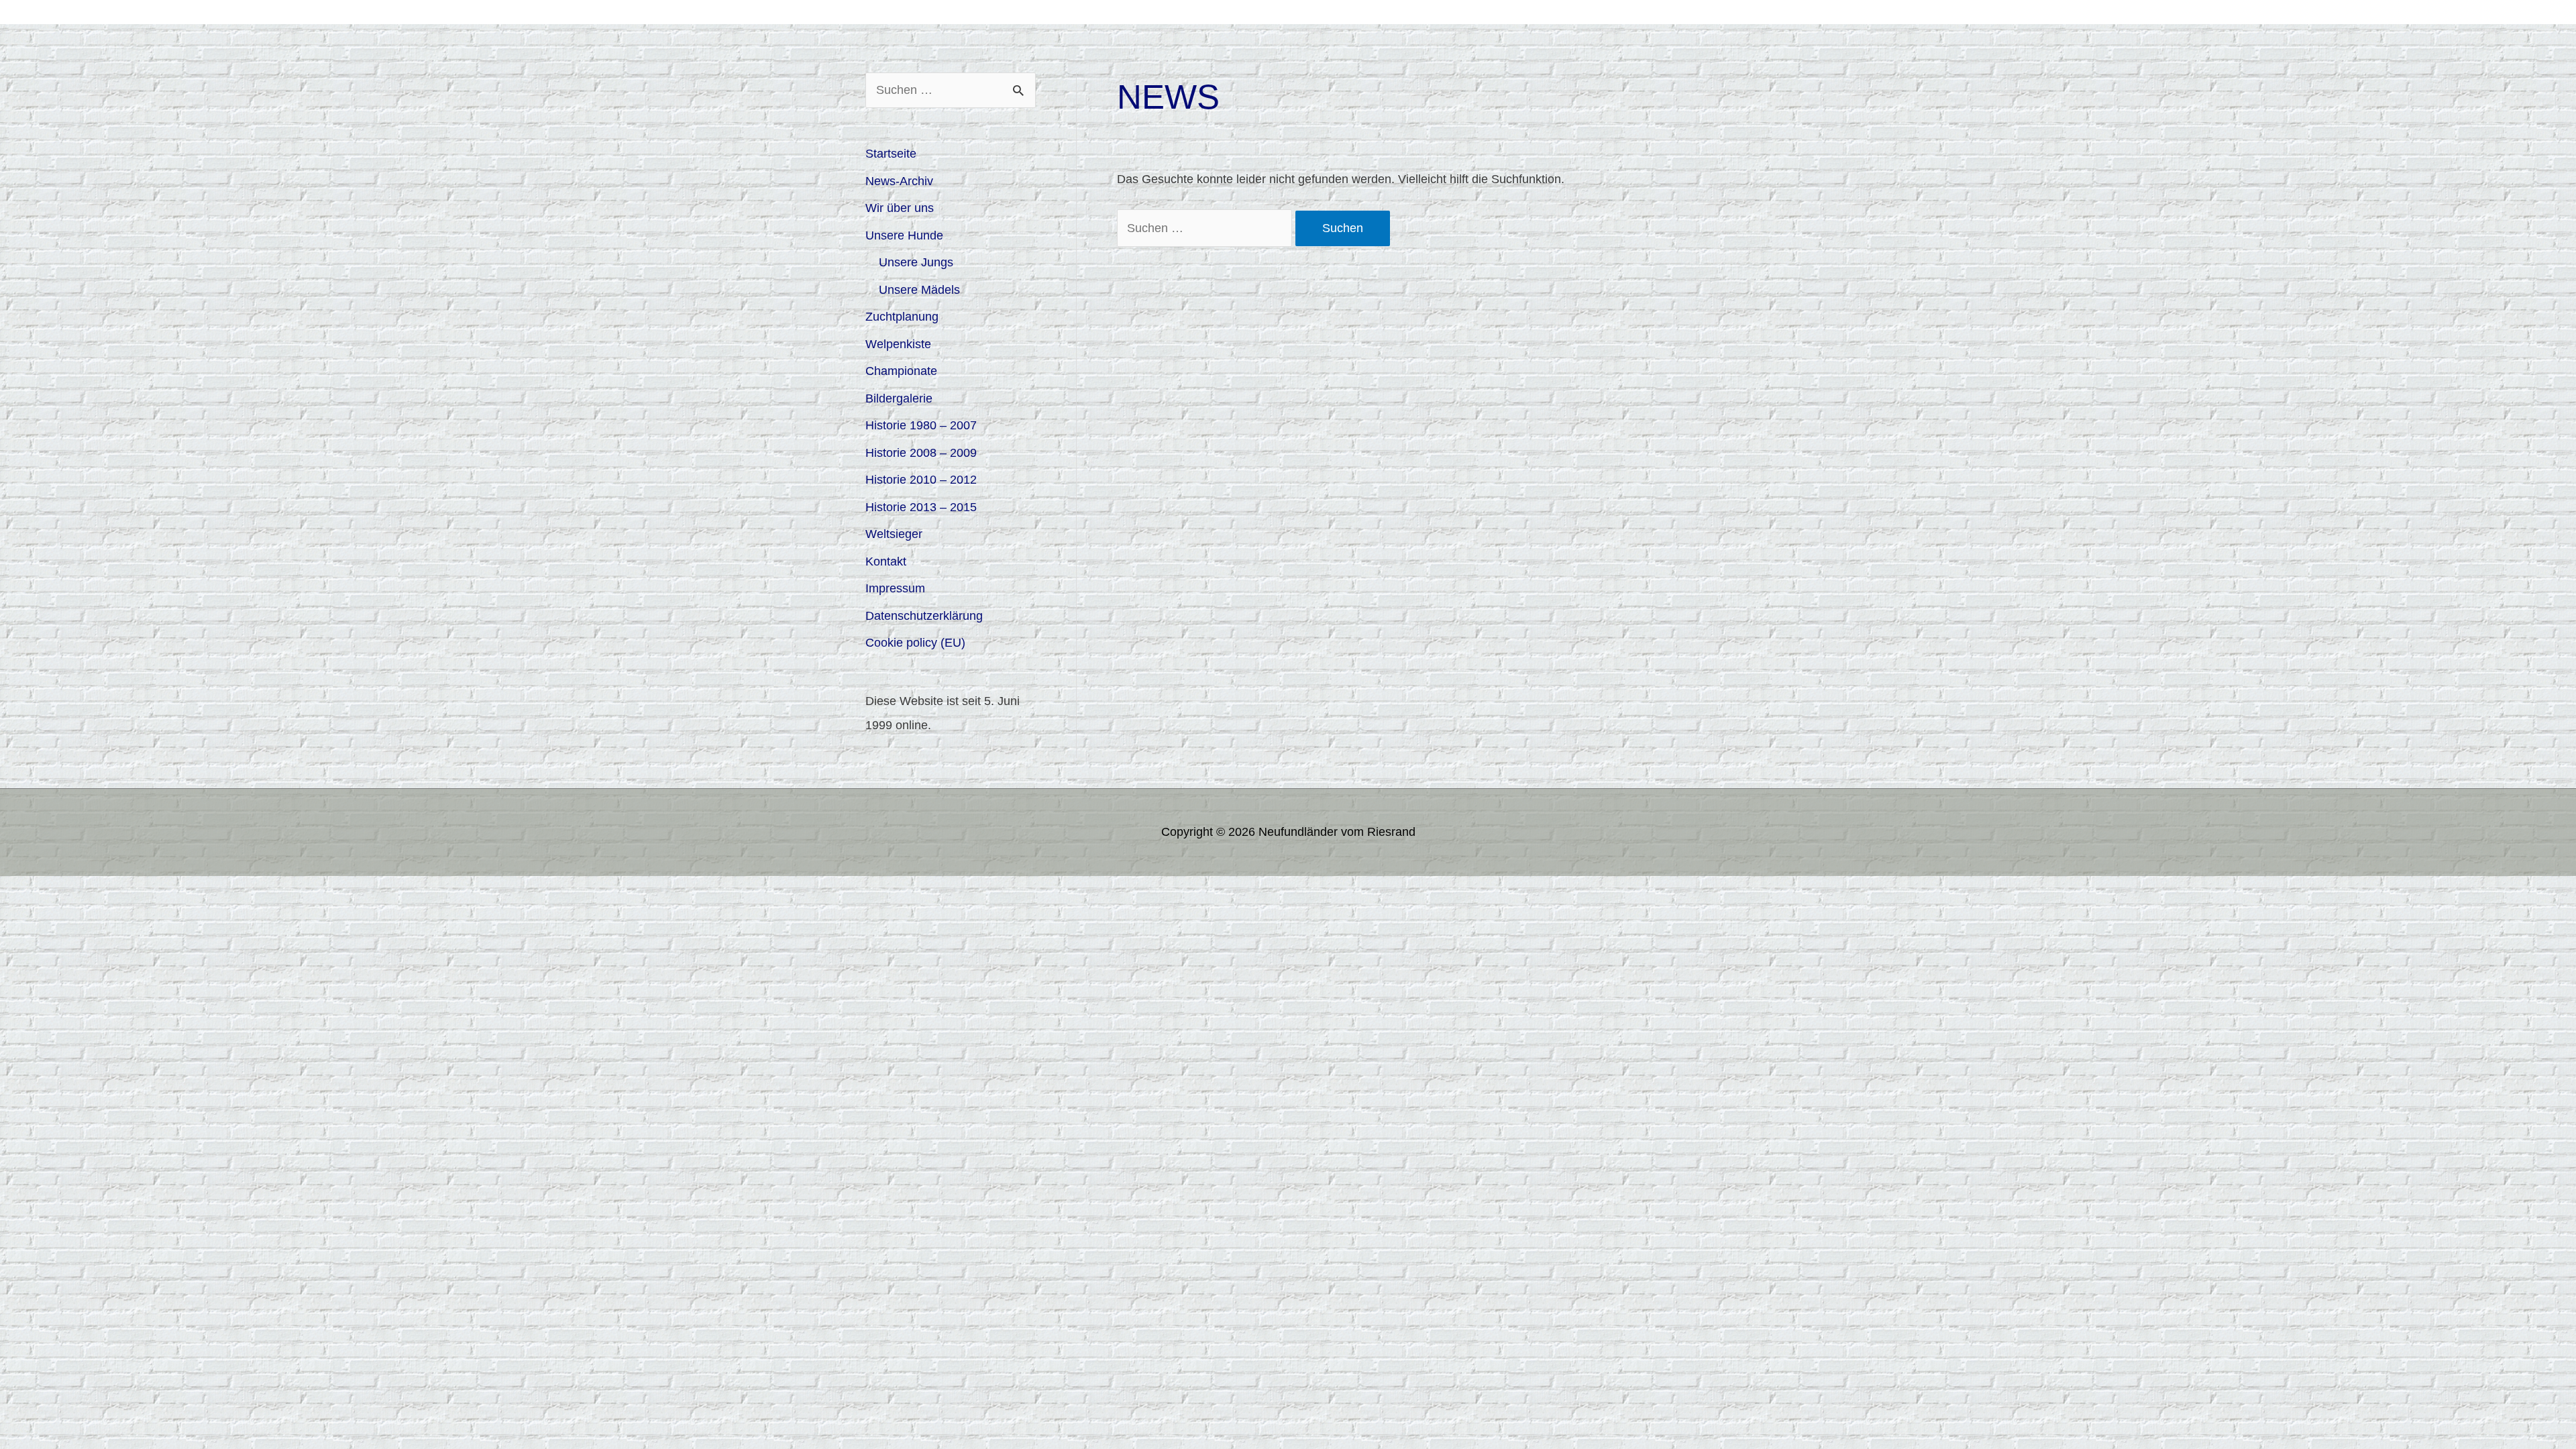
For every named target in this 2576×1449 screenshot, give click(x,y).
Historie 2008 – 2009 (921, 453)
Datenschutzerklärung (924, 616)
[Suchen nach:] (1206, 228)
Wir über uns (900, 208)
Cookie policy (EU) (915, 643)
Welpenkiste (898, 344)
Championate (901, 371)
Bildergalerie (899, 398)
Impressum (895, 588)
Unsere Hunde (904, 235)
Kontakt (886, 561)
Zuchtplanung (902, 317)
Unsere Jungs (916, 262)
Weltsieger (894, 534)
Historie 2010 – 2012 (921, 480)
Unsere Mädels (919, 290)
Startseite (891, 154)
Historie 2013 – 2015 (921, 507)
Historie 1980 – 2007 (921, 425)
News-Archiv (899, 181)
